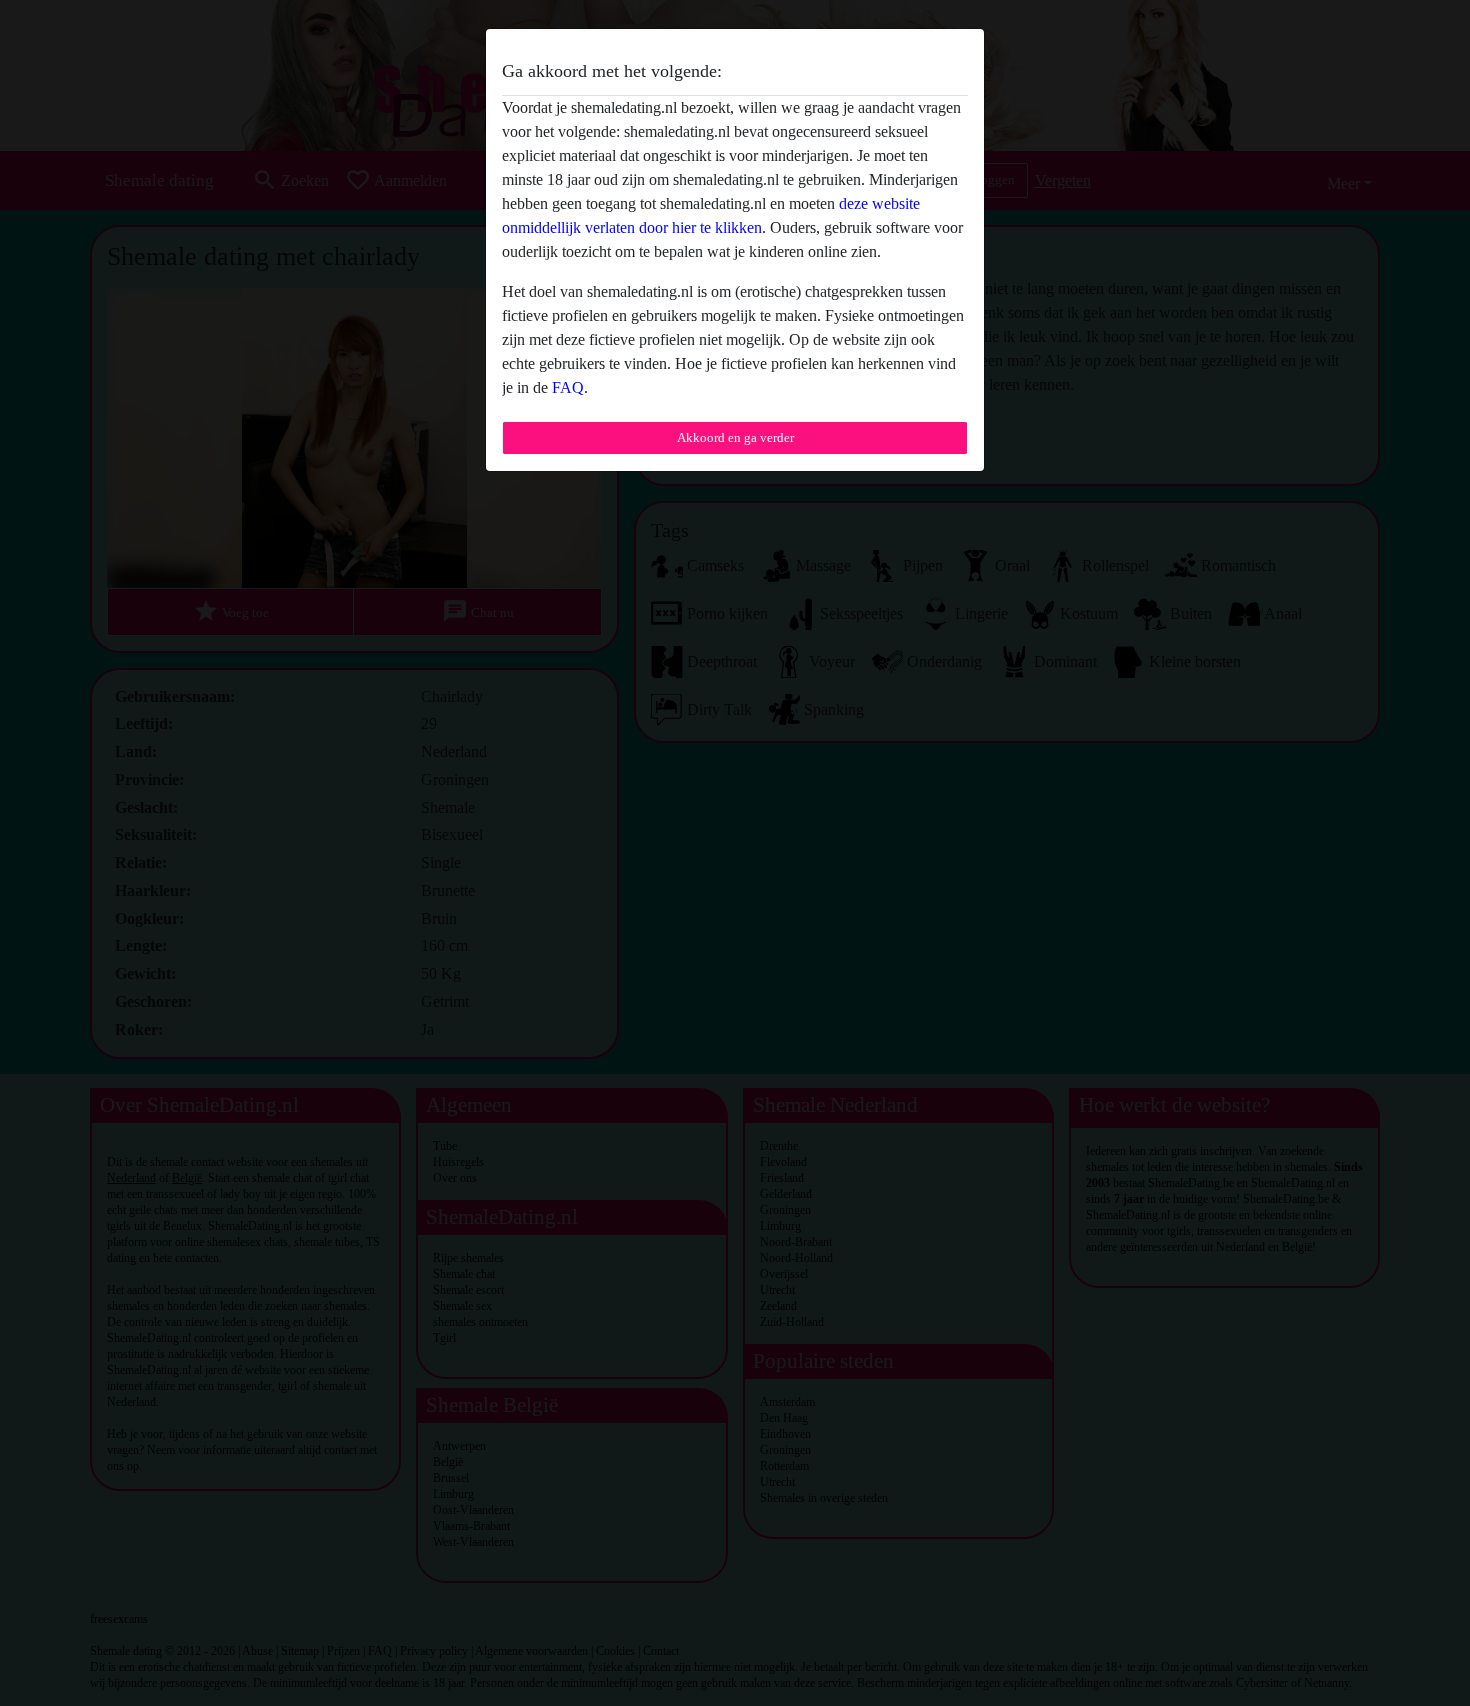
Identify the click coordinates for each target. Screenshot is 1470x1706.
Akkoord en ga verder (735, 437)
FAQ (568, 387)
